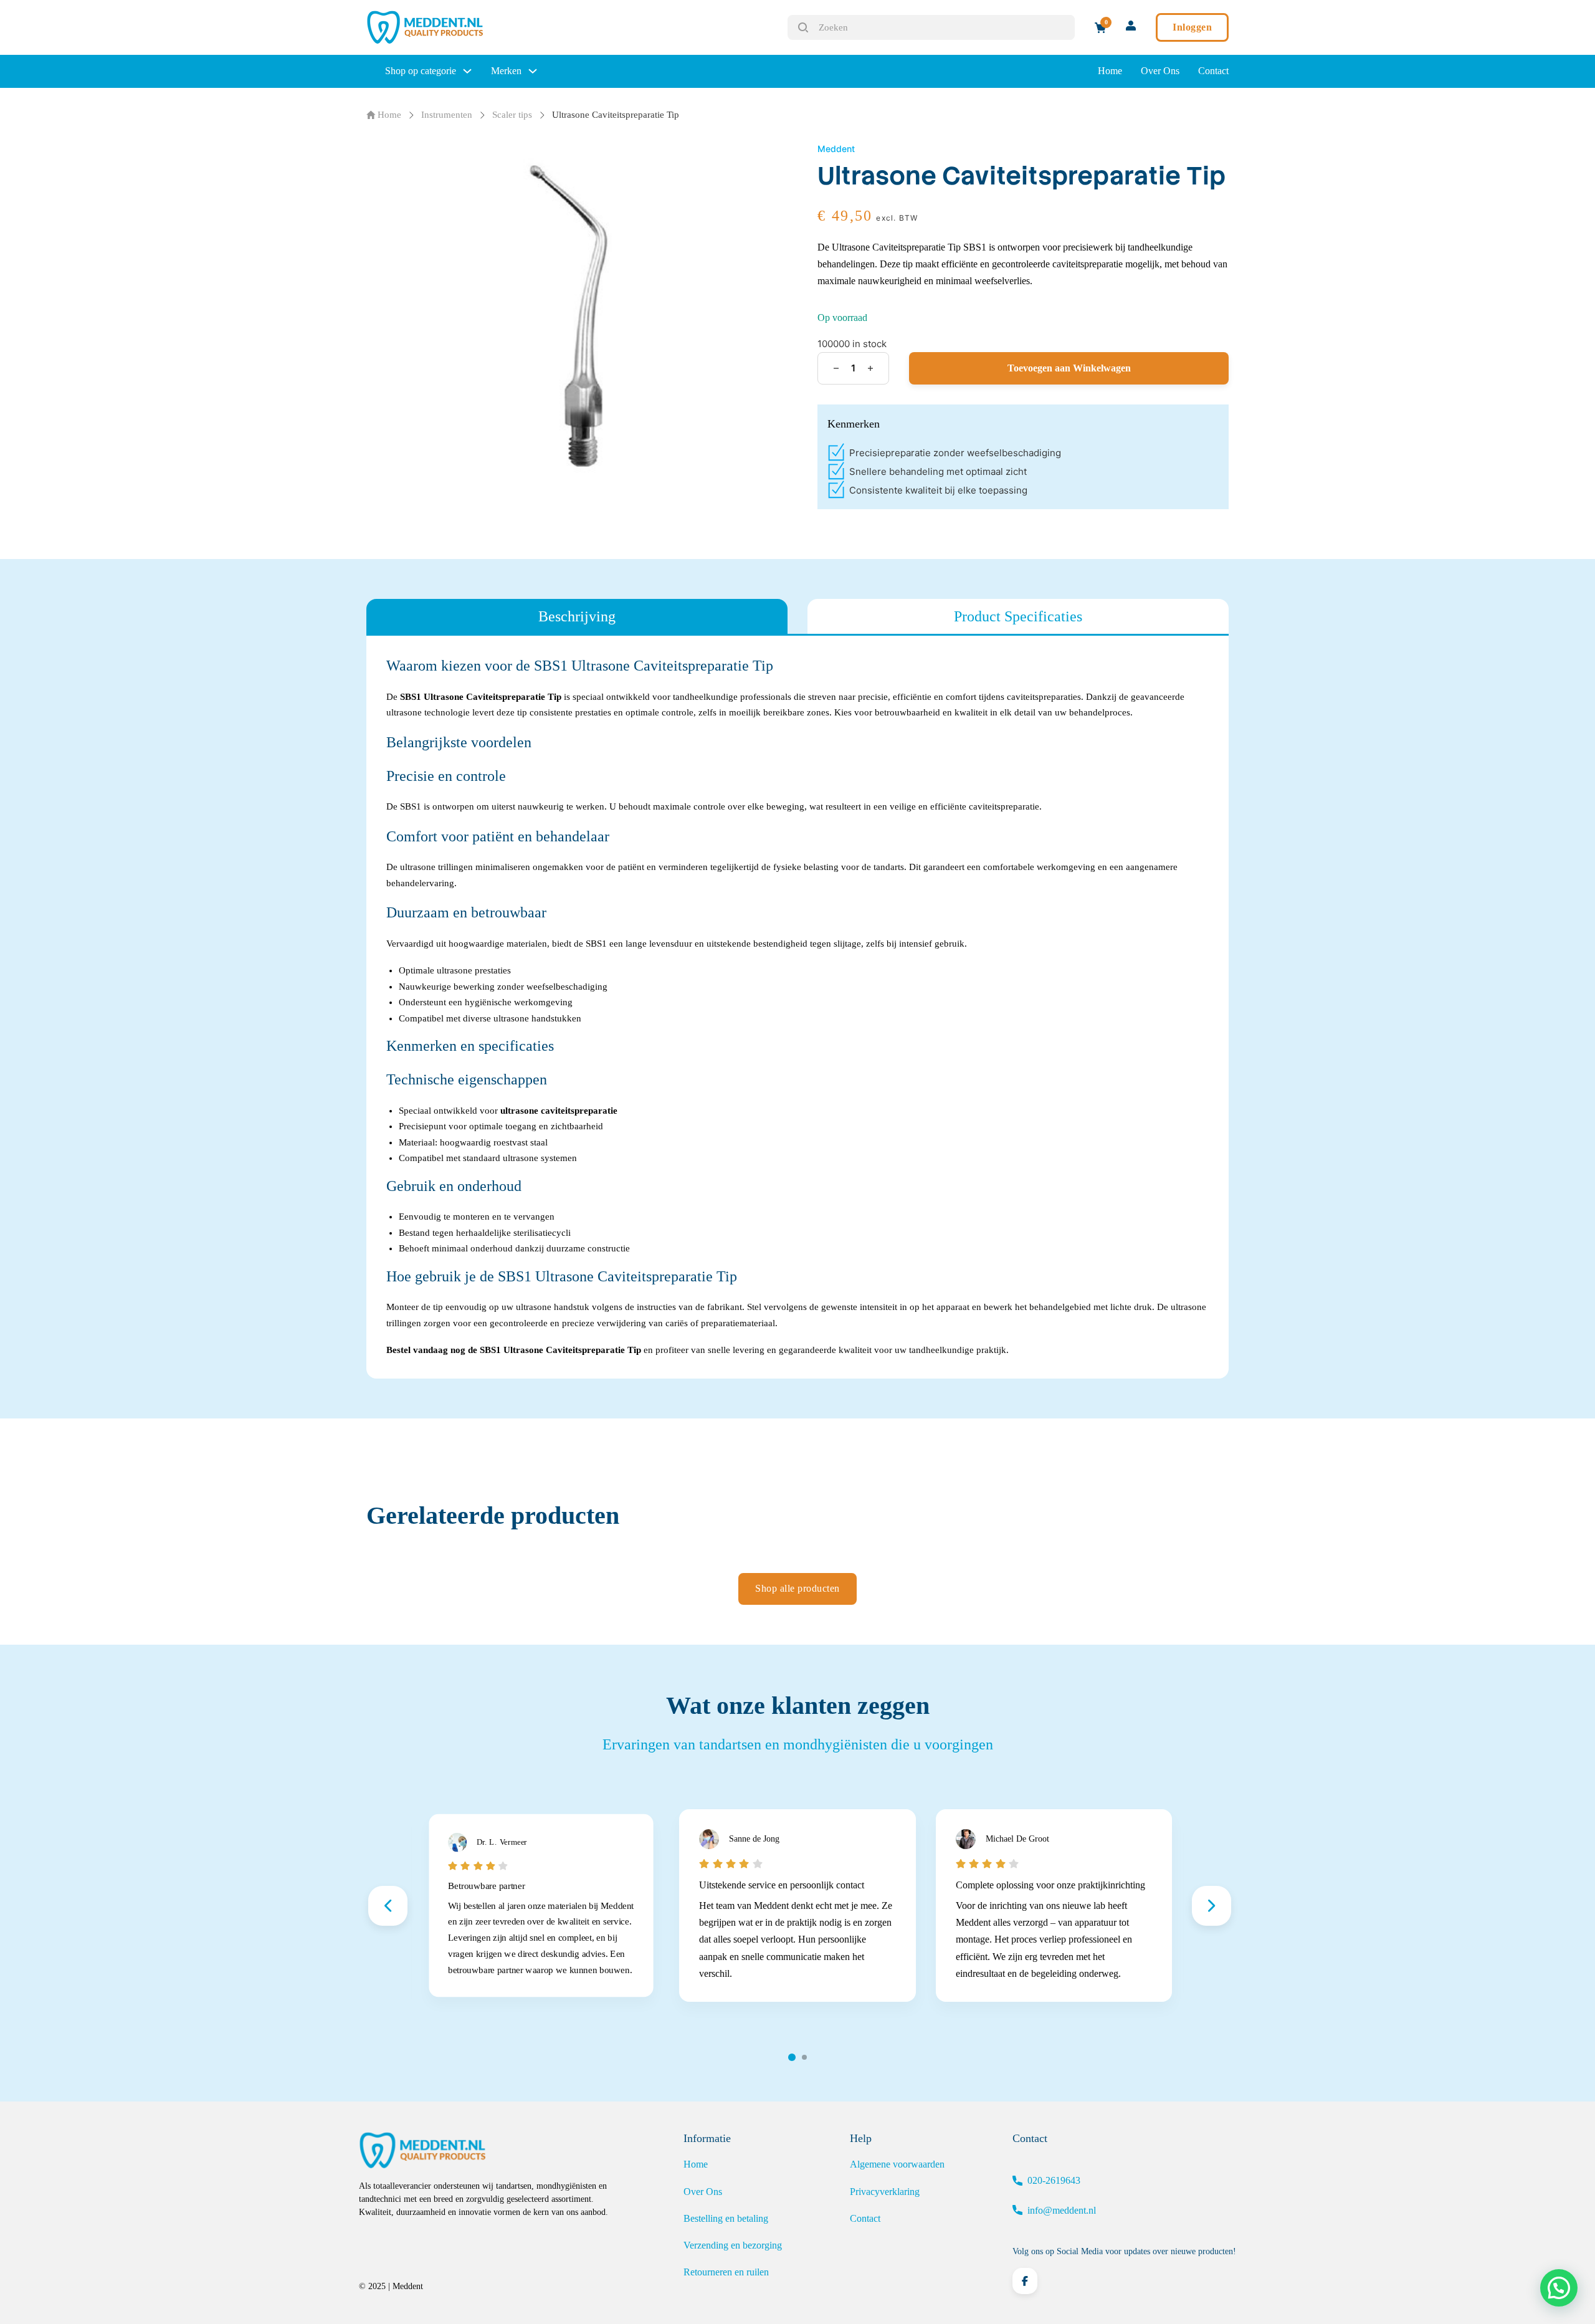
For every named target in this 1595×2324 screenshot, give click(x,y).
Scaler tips (512, 115)
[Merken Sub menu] (533, 71)
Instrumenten (447, 115)
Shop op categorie (421, 71)
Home (1110, 71)
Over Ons (1160, 71)
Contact (1213, 71)
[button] (1559, 2288)
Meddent (836, 149)
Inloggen (1192, 27)
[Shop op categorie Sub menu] (467, 71)
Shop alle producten (797, 1588)
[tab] (577, 616)
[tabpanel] (797, 1007)
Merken (506, 71)
